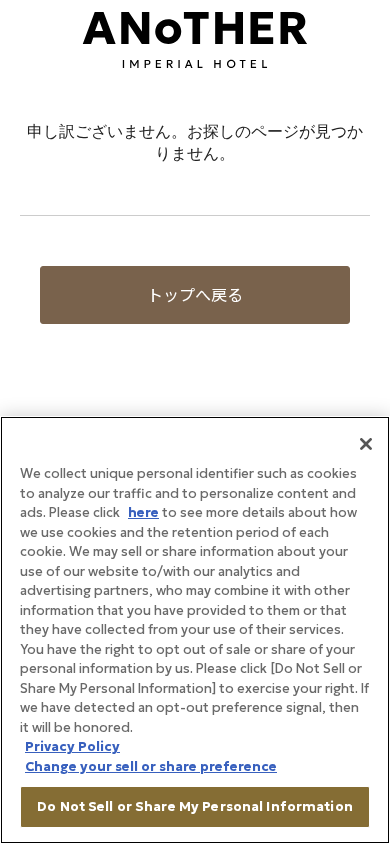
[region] (195, 630)
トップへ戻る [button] (195, 295)
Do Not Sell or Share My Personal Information (195, 806)
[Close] (366, 444)
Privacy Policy (72, 746)
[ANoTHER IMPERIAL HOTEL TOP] (195, 38)
